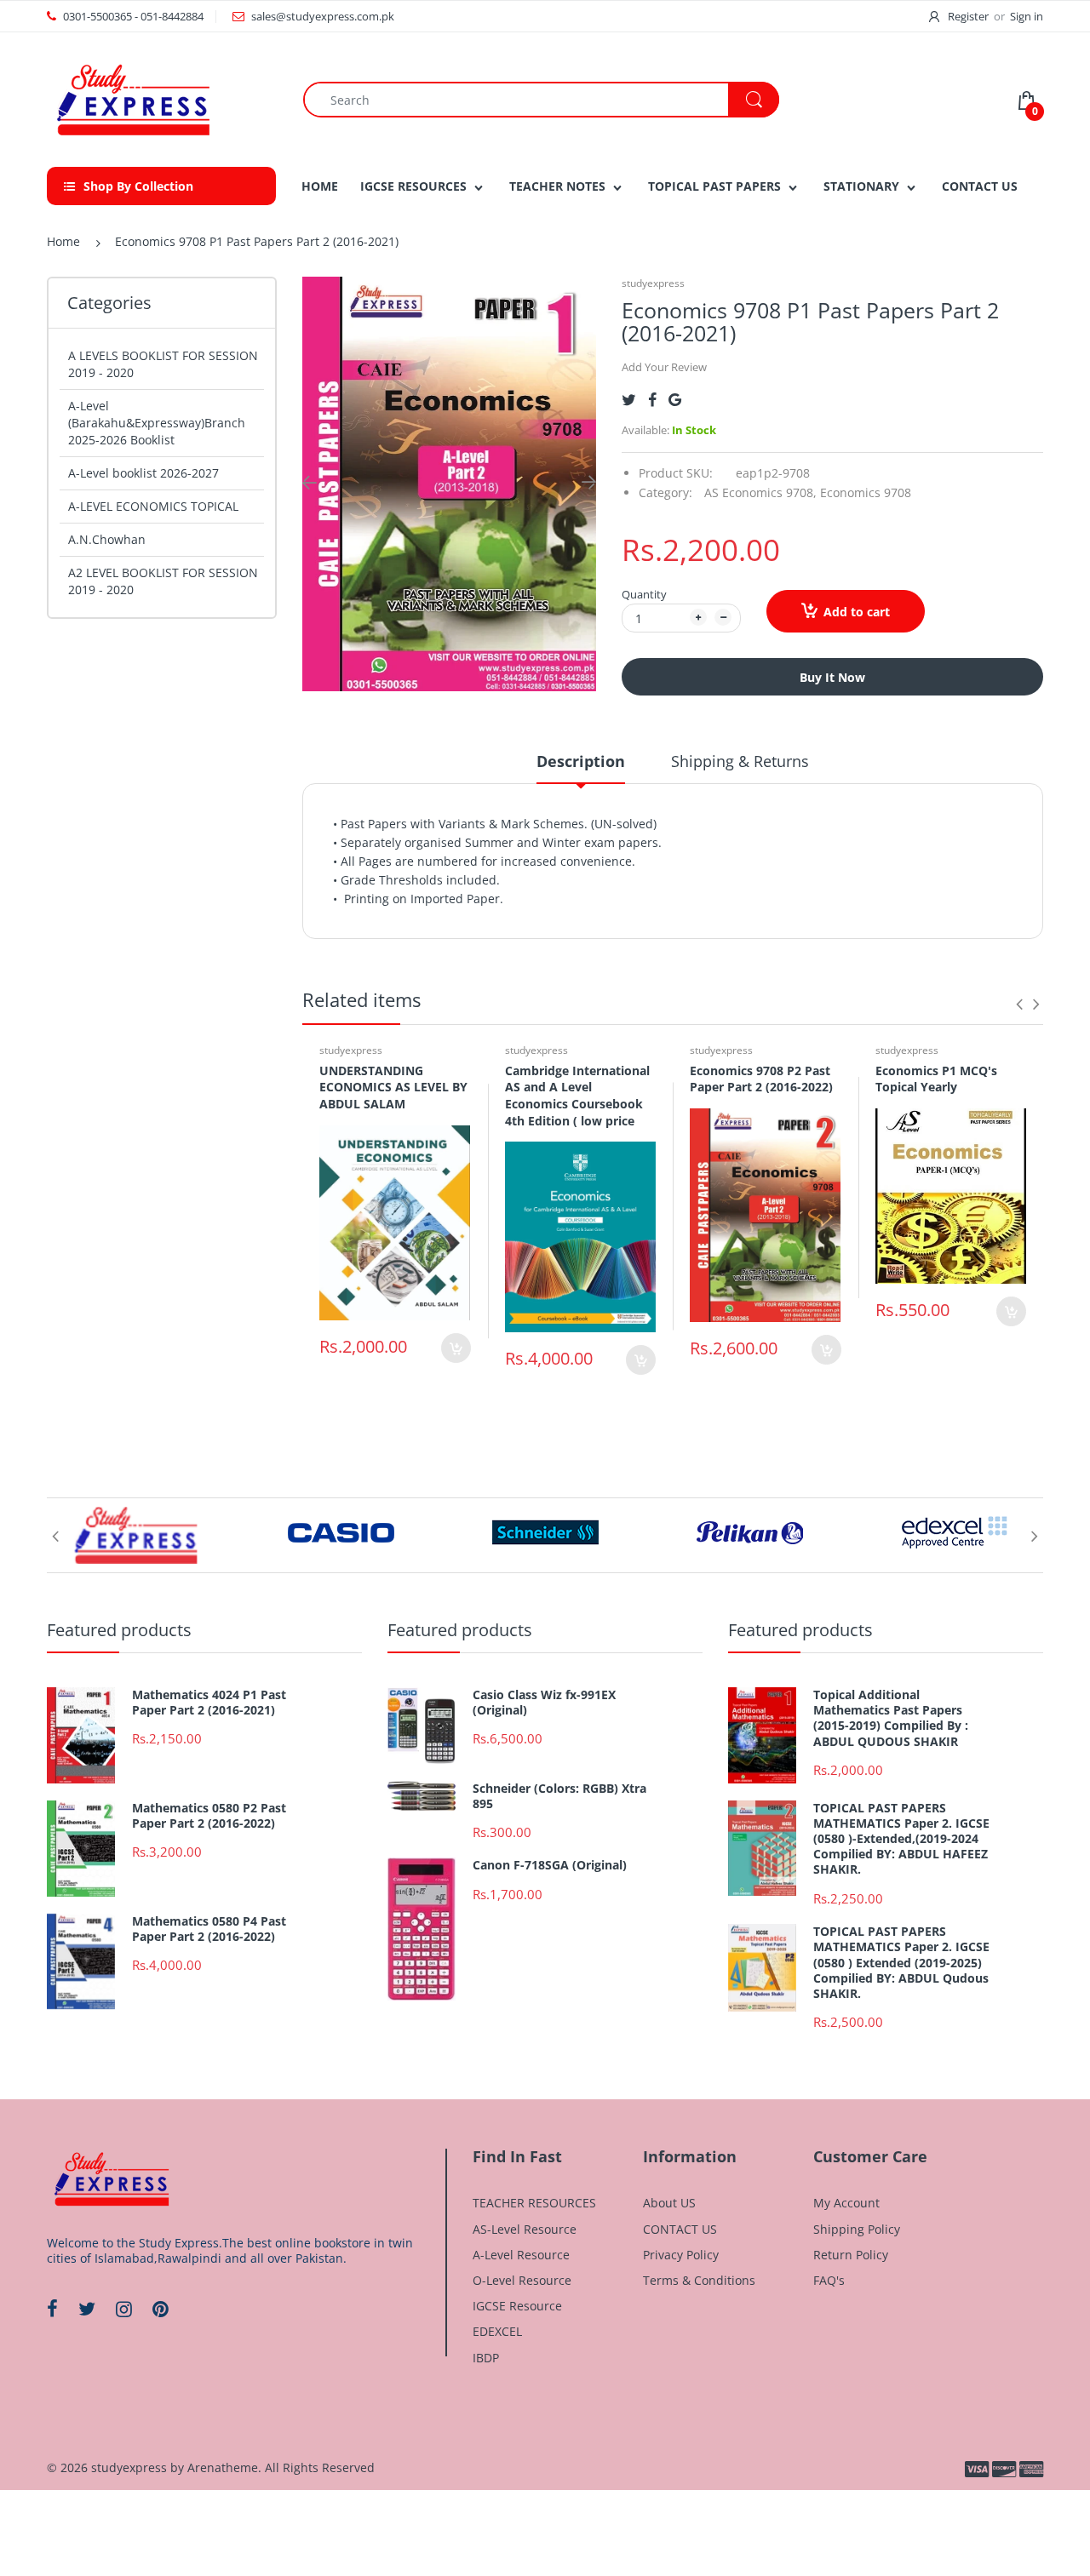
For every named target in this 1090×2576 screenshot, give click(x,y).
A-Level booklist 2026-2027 (143, 473)
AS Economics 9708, (760, 492)
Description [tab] (581, 761)
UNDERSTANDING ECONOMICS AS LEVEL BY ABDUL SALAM (393, 1087)
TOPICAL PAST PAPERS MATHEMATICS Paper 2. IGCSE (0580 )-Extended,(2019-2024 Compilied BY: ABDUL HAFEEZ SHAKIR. (901, 1839)
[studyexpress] (132, 98)
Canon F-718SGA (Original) (550, 1865)
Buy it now (832, 677)
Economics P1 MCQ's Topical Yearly (936, 1079)
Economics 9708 (866, 492)
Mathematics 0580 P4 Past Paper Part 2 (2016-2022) (209, 1929)
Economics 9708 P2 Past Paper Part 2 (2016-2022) (761, 1079)
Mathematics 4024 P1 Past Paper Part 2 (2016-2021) (209, 1703)
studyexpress (653, 283)
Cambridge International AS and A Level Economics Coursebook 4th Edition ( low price (577, 1096)
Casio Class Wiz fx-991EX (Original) (544, 1703)
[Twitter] (629, 400)
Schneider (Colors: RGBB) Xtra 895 (559, 1796)
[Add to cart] (456, 1348)
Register (968, 16)
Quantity (644, 594)
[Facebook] (652, 400)
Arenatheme (223, 2467)
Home (63, 241)
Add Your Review (664, 367)
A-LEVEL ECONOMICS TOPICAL (153, 506)
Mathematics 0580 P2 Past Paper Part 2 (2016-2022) (209, 1816)
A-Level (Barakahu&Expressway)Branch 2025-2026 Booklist (157, 423)
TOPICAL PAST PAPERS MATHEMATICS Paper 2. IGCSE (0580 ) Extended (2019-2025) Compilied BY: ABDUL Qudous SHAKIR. (901, 1963)
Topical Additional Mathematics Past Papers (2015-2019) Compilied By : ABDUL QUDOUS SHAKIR (891, 1718)
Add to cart (857, 612)
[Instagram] (124, 2309)
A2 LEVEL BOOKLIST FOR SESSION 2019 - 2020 (163, 581)
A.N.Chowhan (107, 539)
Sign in (1027, 16)
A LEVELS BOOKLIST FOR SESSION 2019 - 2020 (163, 364)
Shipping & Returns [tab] (740, 761)
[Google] (675, 400)
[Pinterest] (161, 2309)
